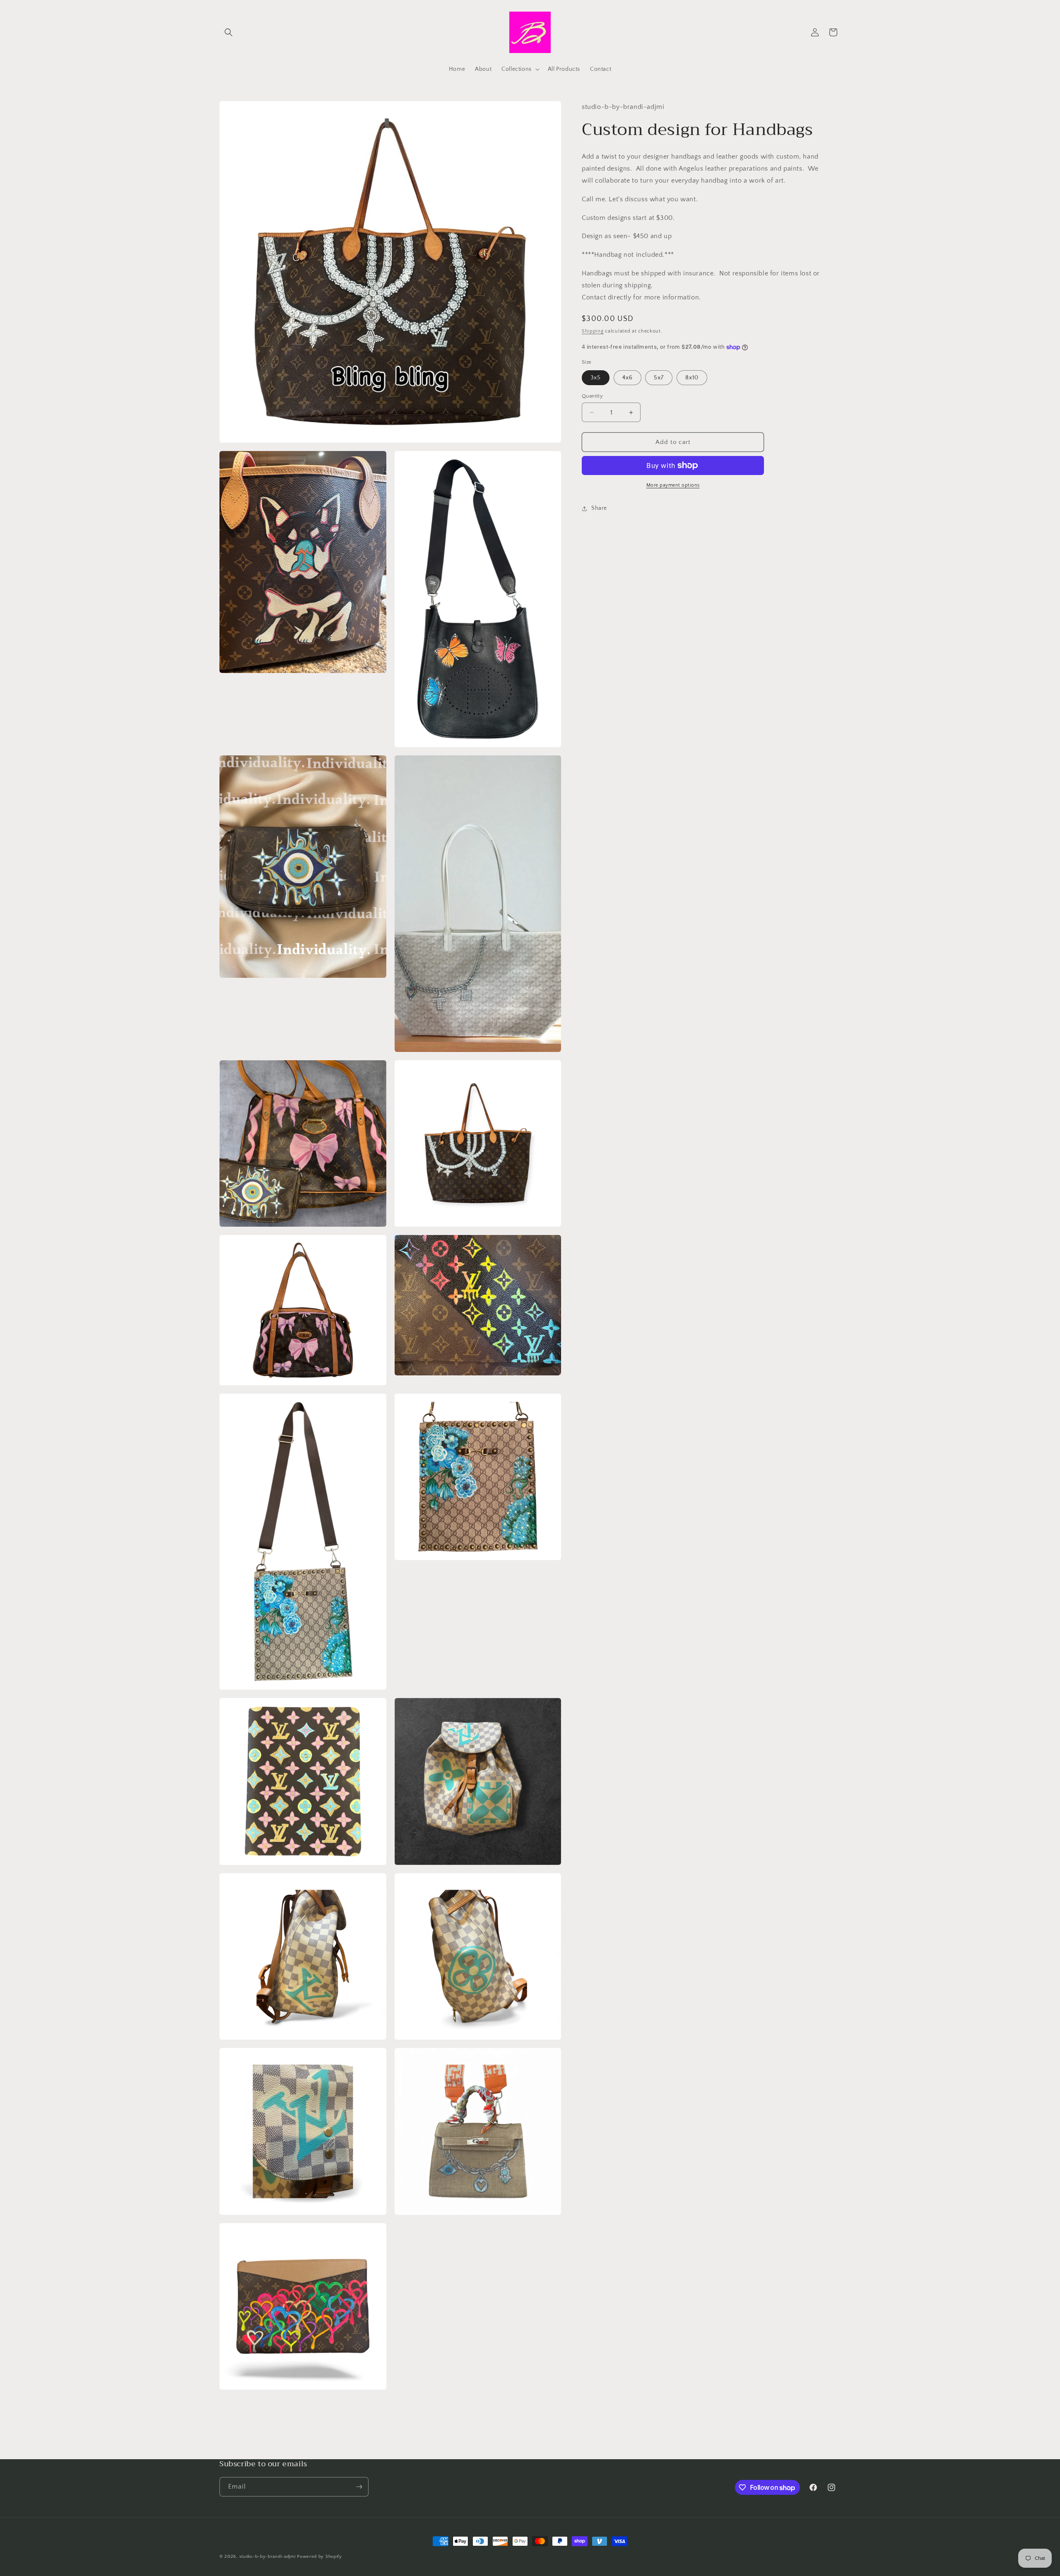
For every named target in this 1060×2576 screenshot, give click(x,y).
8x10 (692, 378)
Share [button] (599, 508)
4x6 (628, 378)
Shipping (593, 331)
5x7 (659, 378)
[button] (229, 32)
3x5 (596, 378)
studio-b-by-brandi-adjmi (267, 2557)
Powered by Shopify (319, 2557)
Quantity (592, 396)
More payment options (673, 485)
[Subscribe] (359, 2487)
